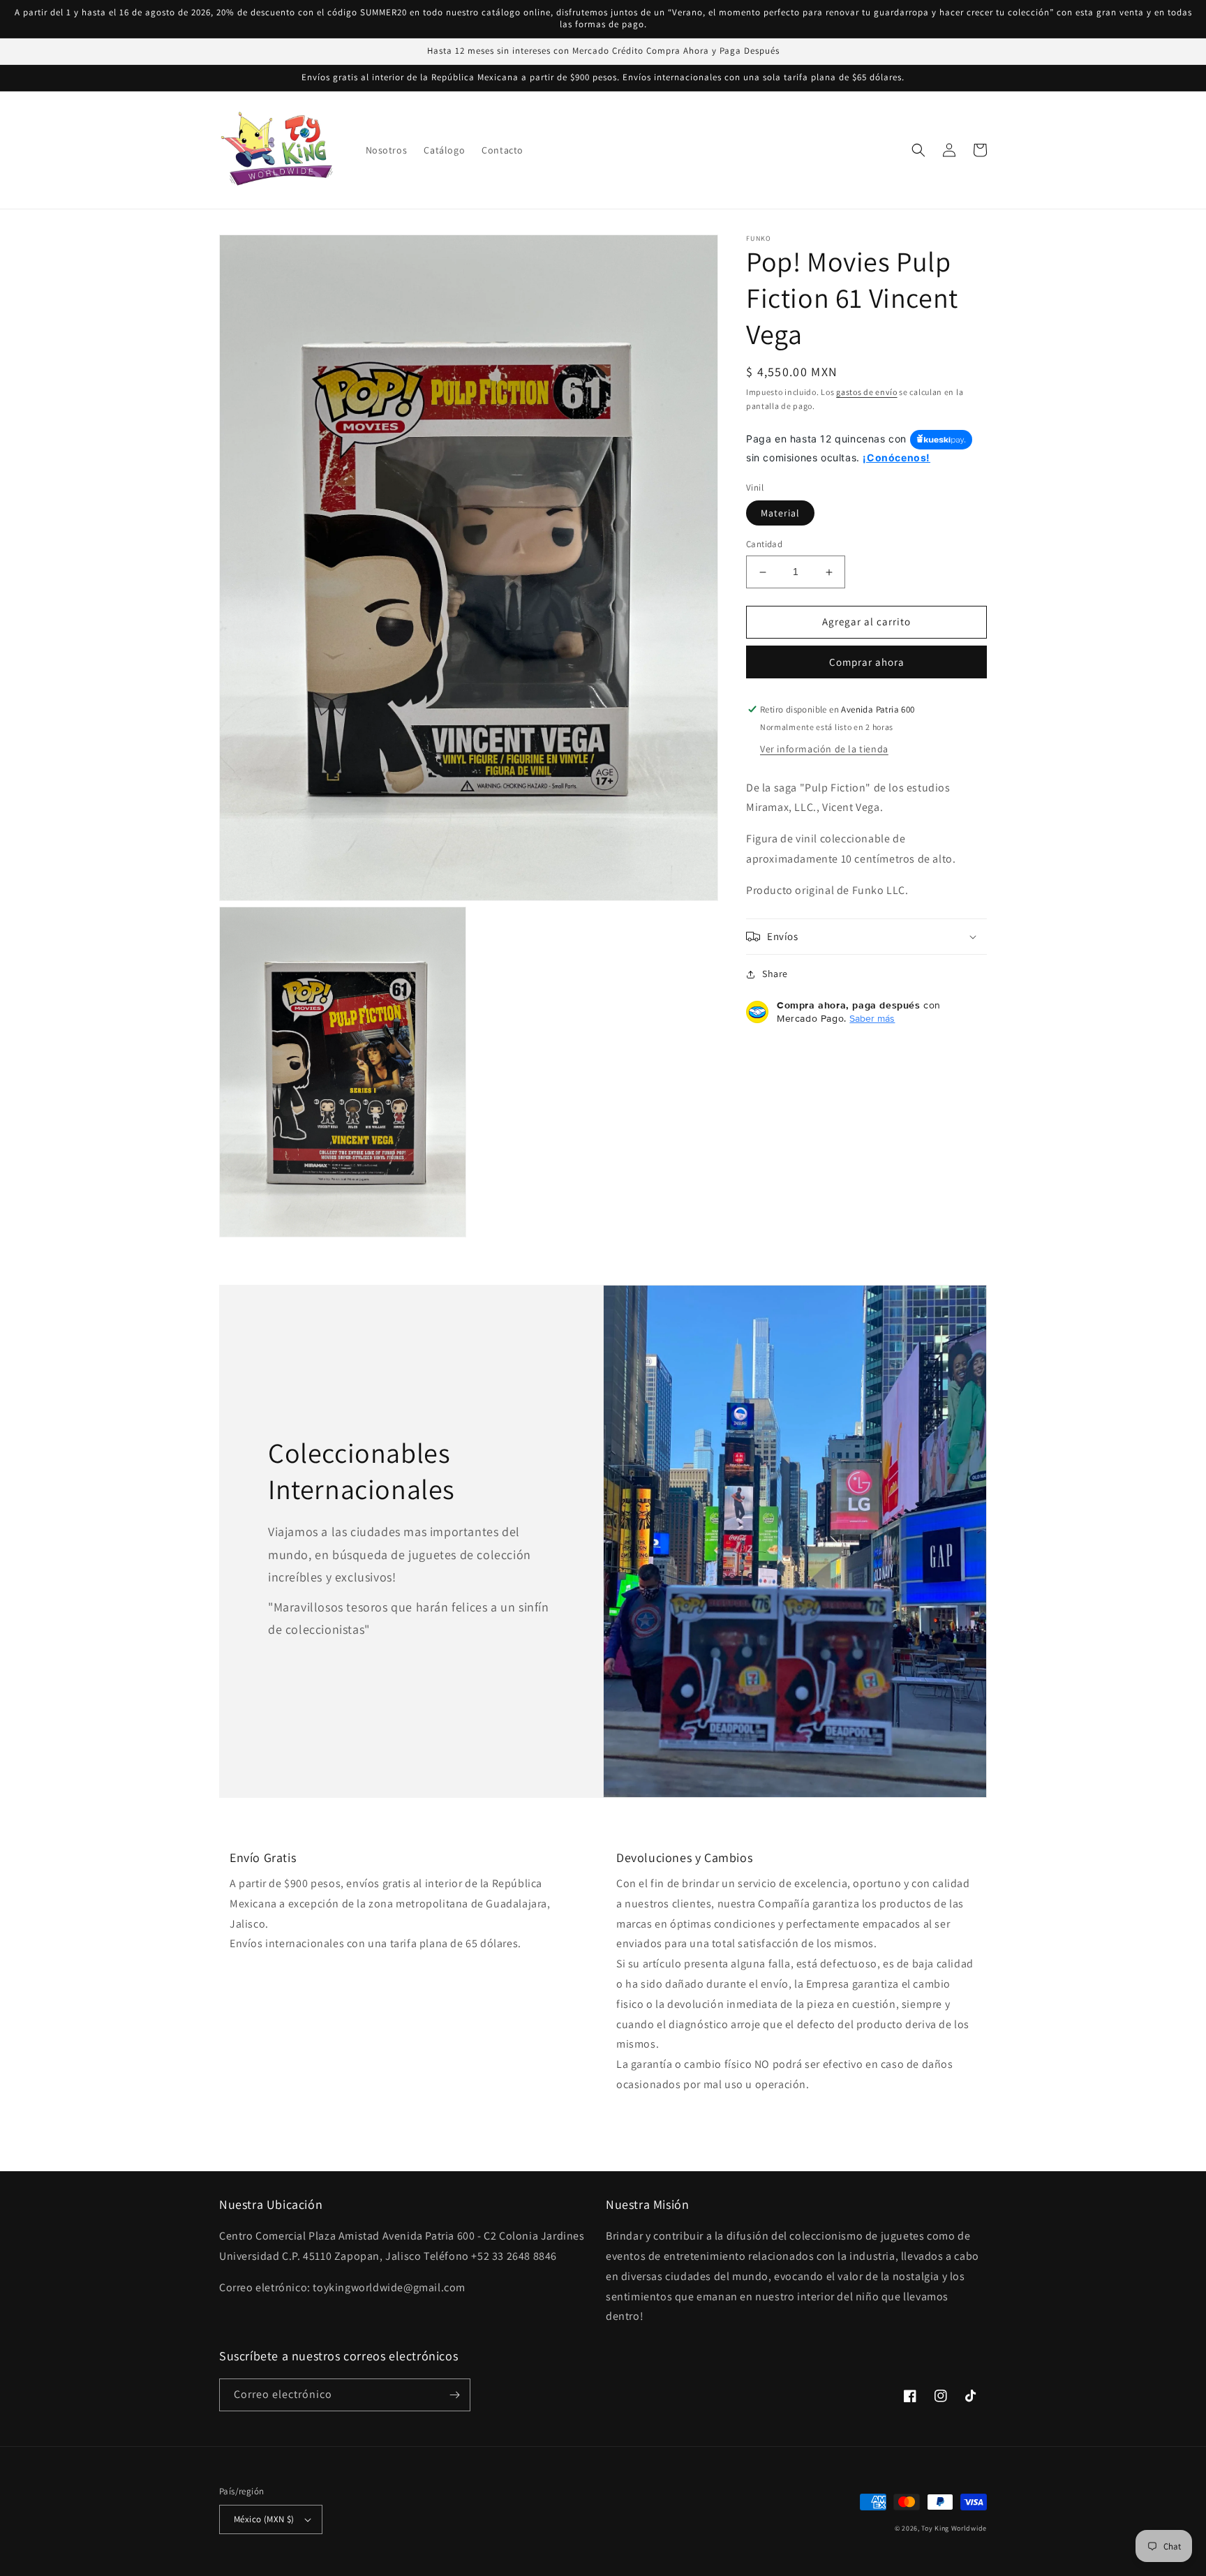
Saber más (872, 1018)
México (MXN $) (264, 2519)
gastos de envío (867, 392)
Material (780, 514)
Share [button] (775, 974)
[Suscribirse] (454, 2395)
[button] (918, 150)
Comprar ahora (867, 662)
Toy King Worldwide (954, 2528)
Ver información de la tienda (824, 749)
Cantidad (764, 545)
